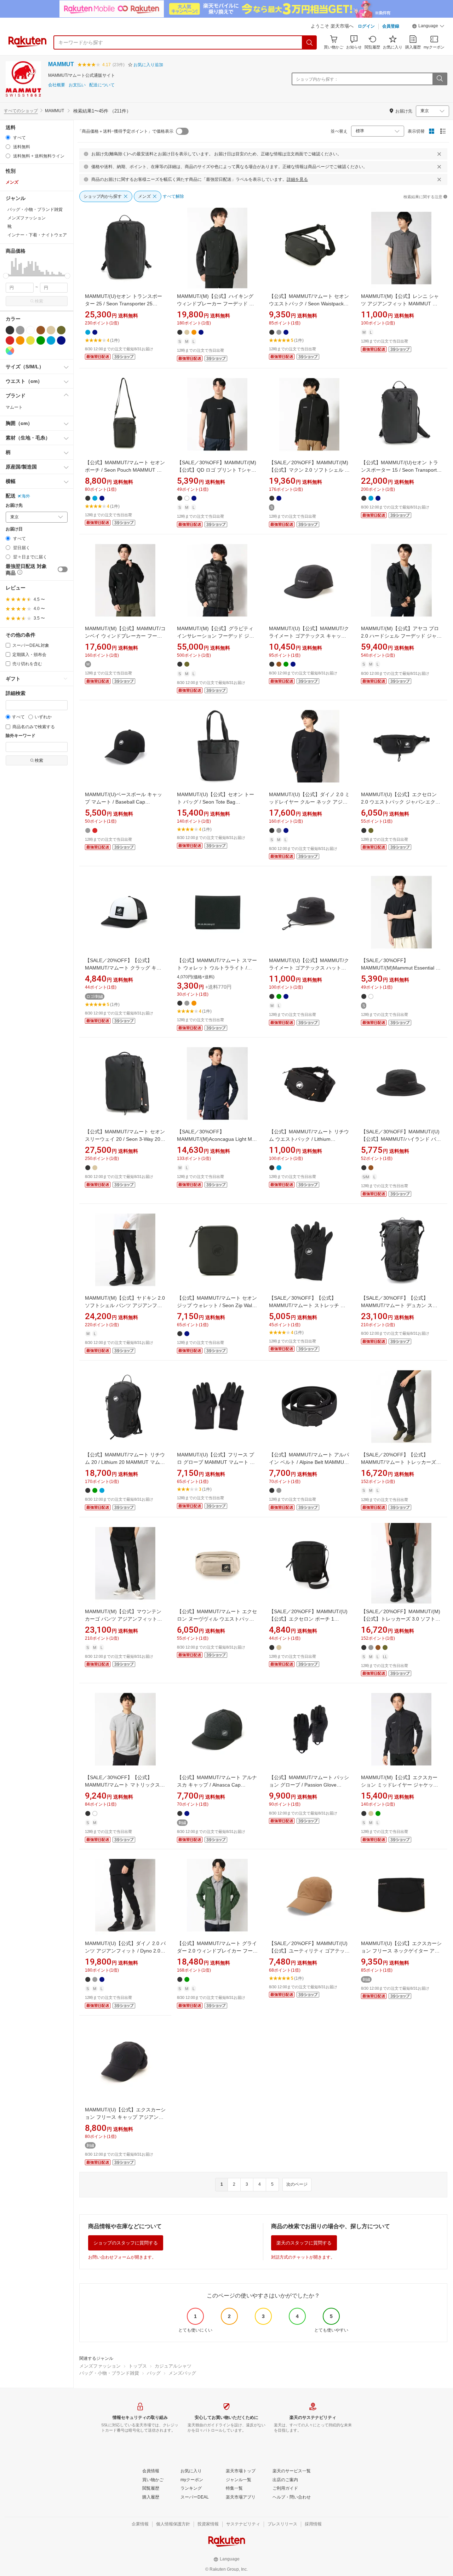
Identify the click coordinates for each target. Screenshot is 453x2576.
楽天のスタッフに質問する (304, 2243)
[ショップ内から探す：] (440, 79)
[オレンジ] (20, 340)
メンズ (12, 182)
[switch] (63, 569)
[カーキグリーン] (61, 330)
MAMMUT (61, 64)
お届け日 (14, 529)
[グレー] (20, 330)
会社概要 (57, 85)
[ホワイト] (30, 330)
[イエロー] (30, 340)
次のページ (297, 2184)
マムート (14, 407)
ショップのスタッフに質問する (126, 2243)
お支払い (77, 85)
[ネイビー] (61, 340)
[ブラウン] (41, 330)
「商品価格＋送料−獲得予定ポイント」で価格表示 (125, 131)
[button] (428, 27)
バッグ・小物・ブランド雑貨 (109, 2373)
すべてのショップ (21, 111)
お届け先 (14, 505)
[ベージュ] (51, 330)
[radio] (8, 137)
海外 (26, 496)
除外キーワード (21, 736)
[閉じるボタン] (439, 154)
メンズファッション (100, 2366)
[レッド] (10, 340)
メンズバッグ (182, 2373)
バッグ (154, 2373)
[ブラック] (10, 330)
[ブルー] (51, 340)
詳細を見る (297, 179)
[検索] (310, 42)
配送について (102, 85)
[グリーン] (41, 340)
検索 (39, 301)
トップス (138, 2366)
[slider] (6, 276)
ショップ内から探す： (317, 79)
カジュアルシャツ (173, 2366)
